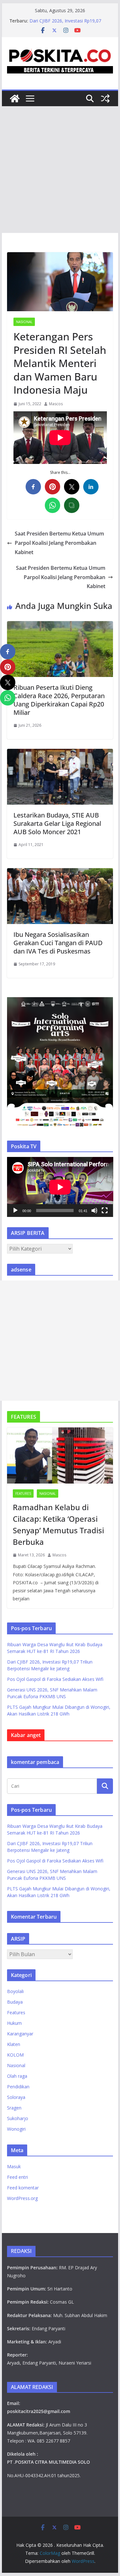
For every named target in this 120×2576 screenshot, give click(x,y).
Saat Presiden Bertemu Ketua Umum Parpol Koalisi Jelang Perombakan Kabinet (59, 543)
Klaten (14, 2044)
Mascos (56, 404)
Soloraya (16, 2097)
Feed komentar (23, 2188)
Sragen (14, 2108)
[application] (60, 1187)
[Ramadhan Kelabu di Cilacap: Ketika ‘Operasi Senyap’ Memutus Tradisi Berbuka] (60, 1455)
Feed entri (17, 2177)
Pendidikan (18, 2087)
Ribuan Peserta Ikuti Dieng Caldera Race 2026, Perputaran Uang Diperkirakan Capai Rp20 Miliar (59, 700)
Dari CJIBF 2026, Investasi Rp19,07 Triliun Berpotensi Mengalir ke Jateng (68, 24)
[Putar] (15, 1211)
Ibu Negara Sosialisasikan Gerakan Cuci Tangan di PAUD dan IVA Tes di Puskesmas (58, 943)
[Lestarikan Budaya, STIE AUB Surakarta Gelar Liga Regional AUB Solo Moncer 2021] (60, 753)
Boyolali (15, 1991)
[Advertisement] (60, 170)
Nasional (24, 322)
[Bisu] (94, 1211)
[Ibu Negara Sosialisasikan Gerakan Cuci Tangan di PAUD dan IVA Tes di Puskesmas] (60, 873)
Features (23, 1493)
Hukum (14, 2023)
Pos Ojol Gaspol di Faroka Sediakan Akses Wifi (55, 1679)
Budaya (15, 2002)
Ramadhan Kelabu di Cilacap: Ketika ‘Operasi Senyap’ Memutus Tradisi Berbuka (58, 1524)
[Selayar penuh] (105, 1211)
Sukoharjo (18, 2118)
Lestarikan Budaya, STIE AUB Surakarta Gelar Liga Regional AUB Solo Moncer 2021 (57, 823)
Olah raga (17, 2076)
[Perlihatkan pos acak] (105, 98)
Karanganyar (20, 2034)
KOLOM (15, 2055)
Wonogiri (16, 2129)
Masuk (14, 2166)
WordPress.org (22, 2198)
